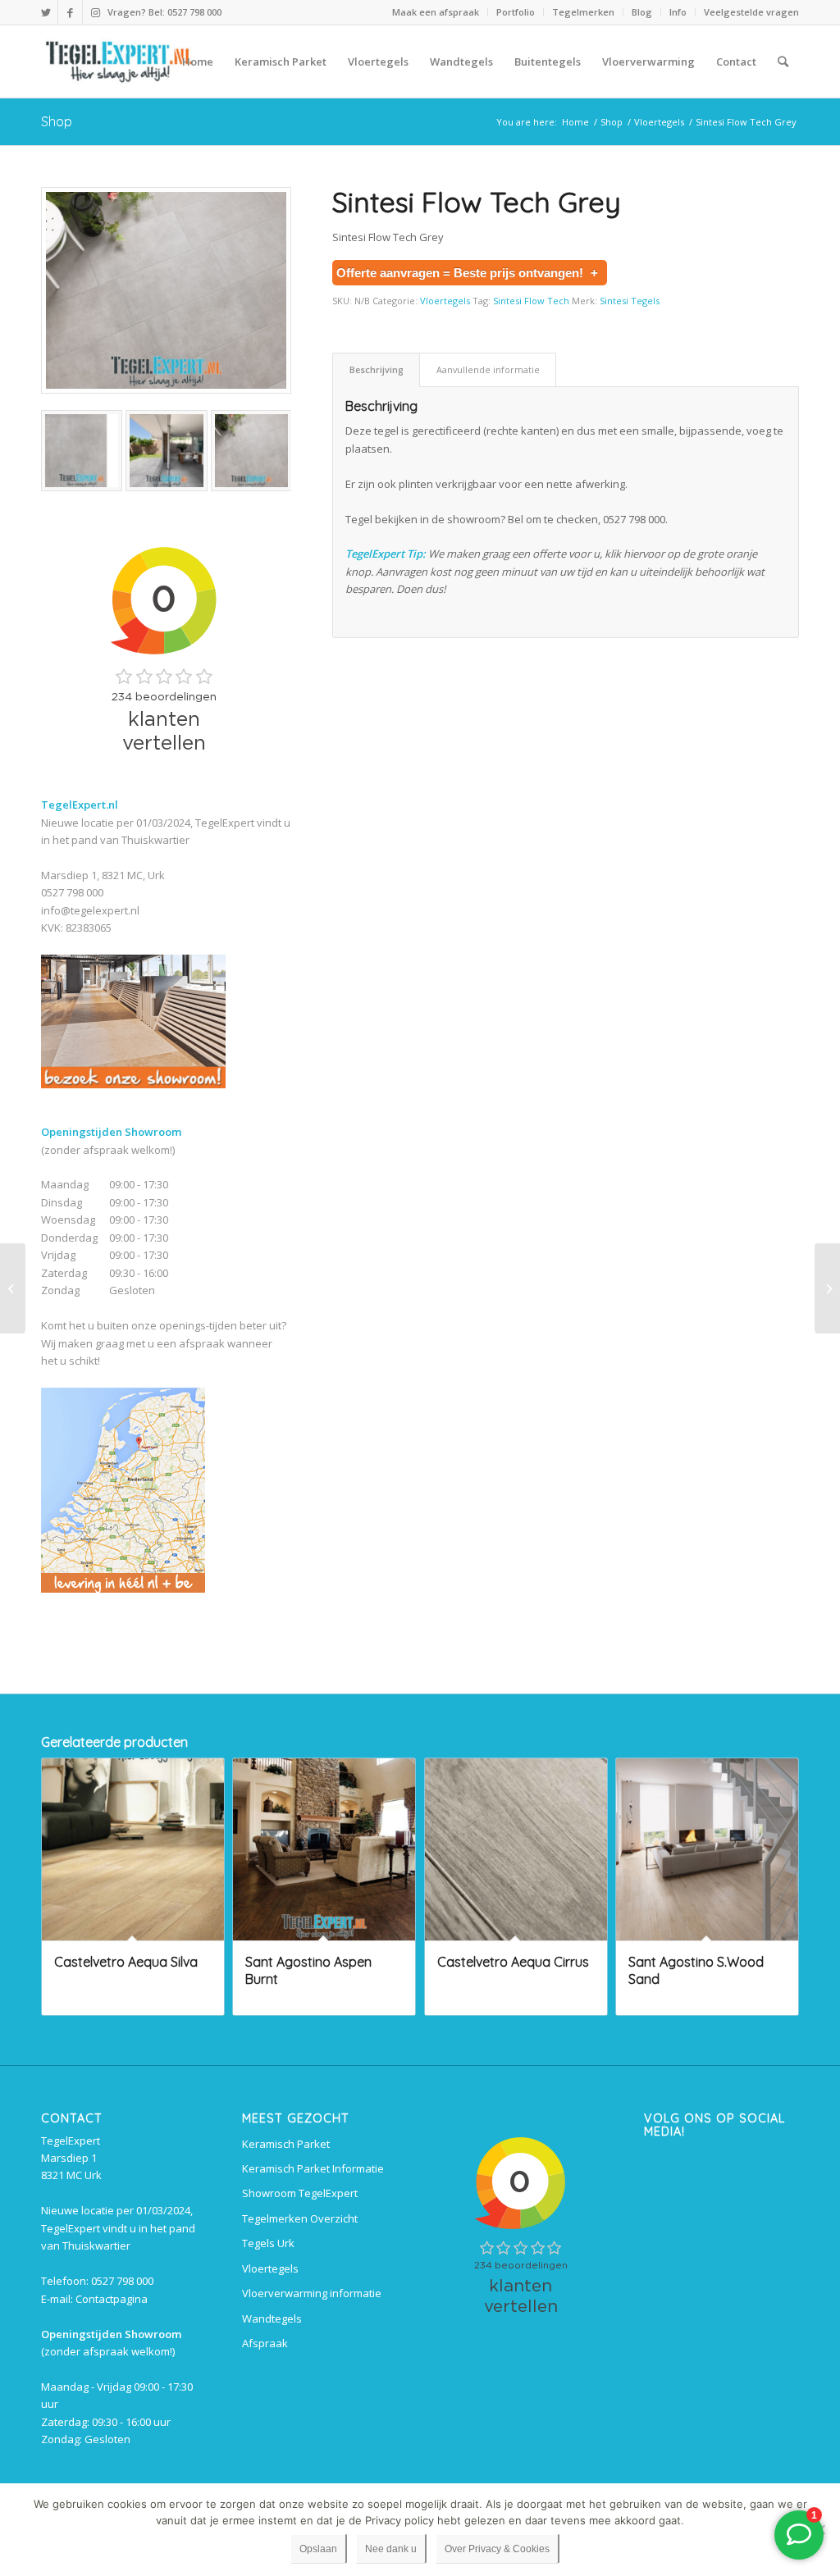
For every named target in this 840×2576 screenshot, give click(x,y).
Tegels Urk (268, 2243)
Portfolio (516, 12)
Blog (642, 12)
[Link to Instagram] (95, 12)
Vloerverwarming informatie (312, 2293)
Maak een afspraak (436, 12)
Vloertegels (445, 301)
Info (678, 12)
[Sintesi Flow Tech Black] (13, 1288)
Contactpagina (112, 2299)
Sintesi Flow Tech (531, 301)
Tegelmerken (583, 12)
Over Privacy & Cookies (497, 2549)
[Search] (783, 62)
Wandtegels (272, 2318)
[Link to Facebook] (70, 12)
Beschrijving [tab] (377, 369)
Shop (57, 121)
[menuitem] (436, 12)
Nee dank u (391, 2549)
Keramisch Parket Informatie (313, 2168)
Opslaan (318, 2549)
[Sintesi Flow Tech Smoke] (827, 1288)
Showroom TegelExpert (300, 2193)
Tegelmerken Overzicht (300, 2218)
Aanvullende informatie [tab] (488, 369)
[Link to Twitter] (46, 12)
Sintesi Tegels (630, 301)
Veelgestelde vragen (751, 12)
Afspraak (265, 2343)
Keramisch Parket (286, 2144)
